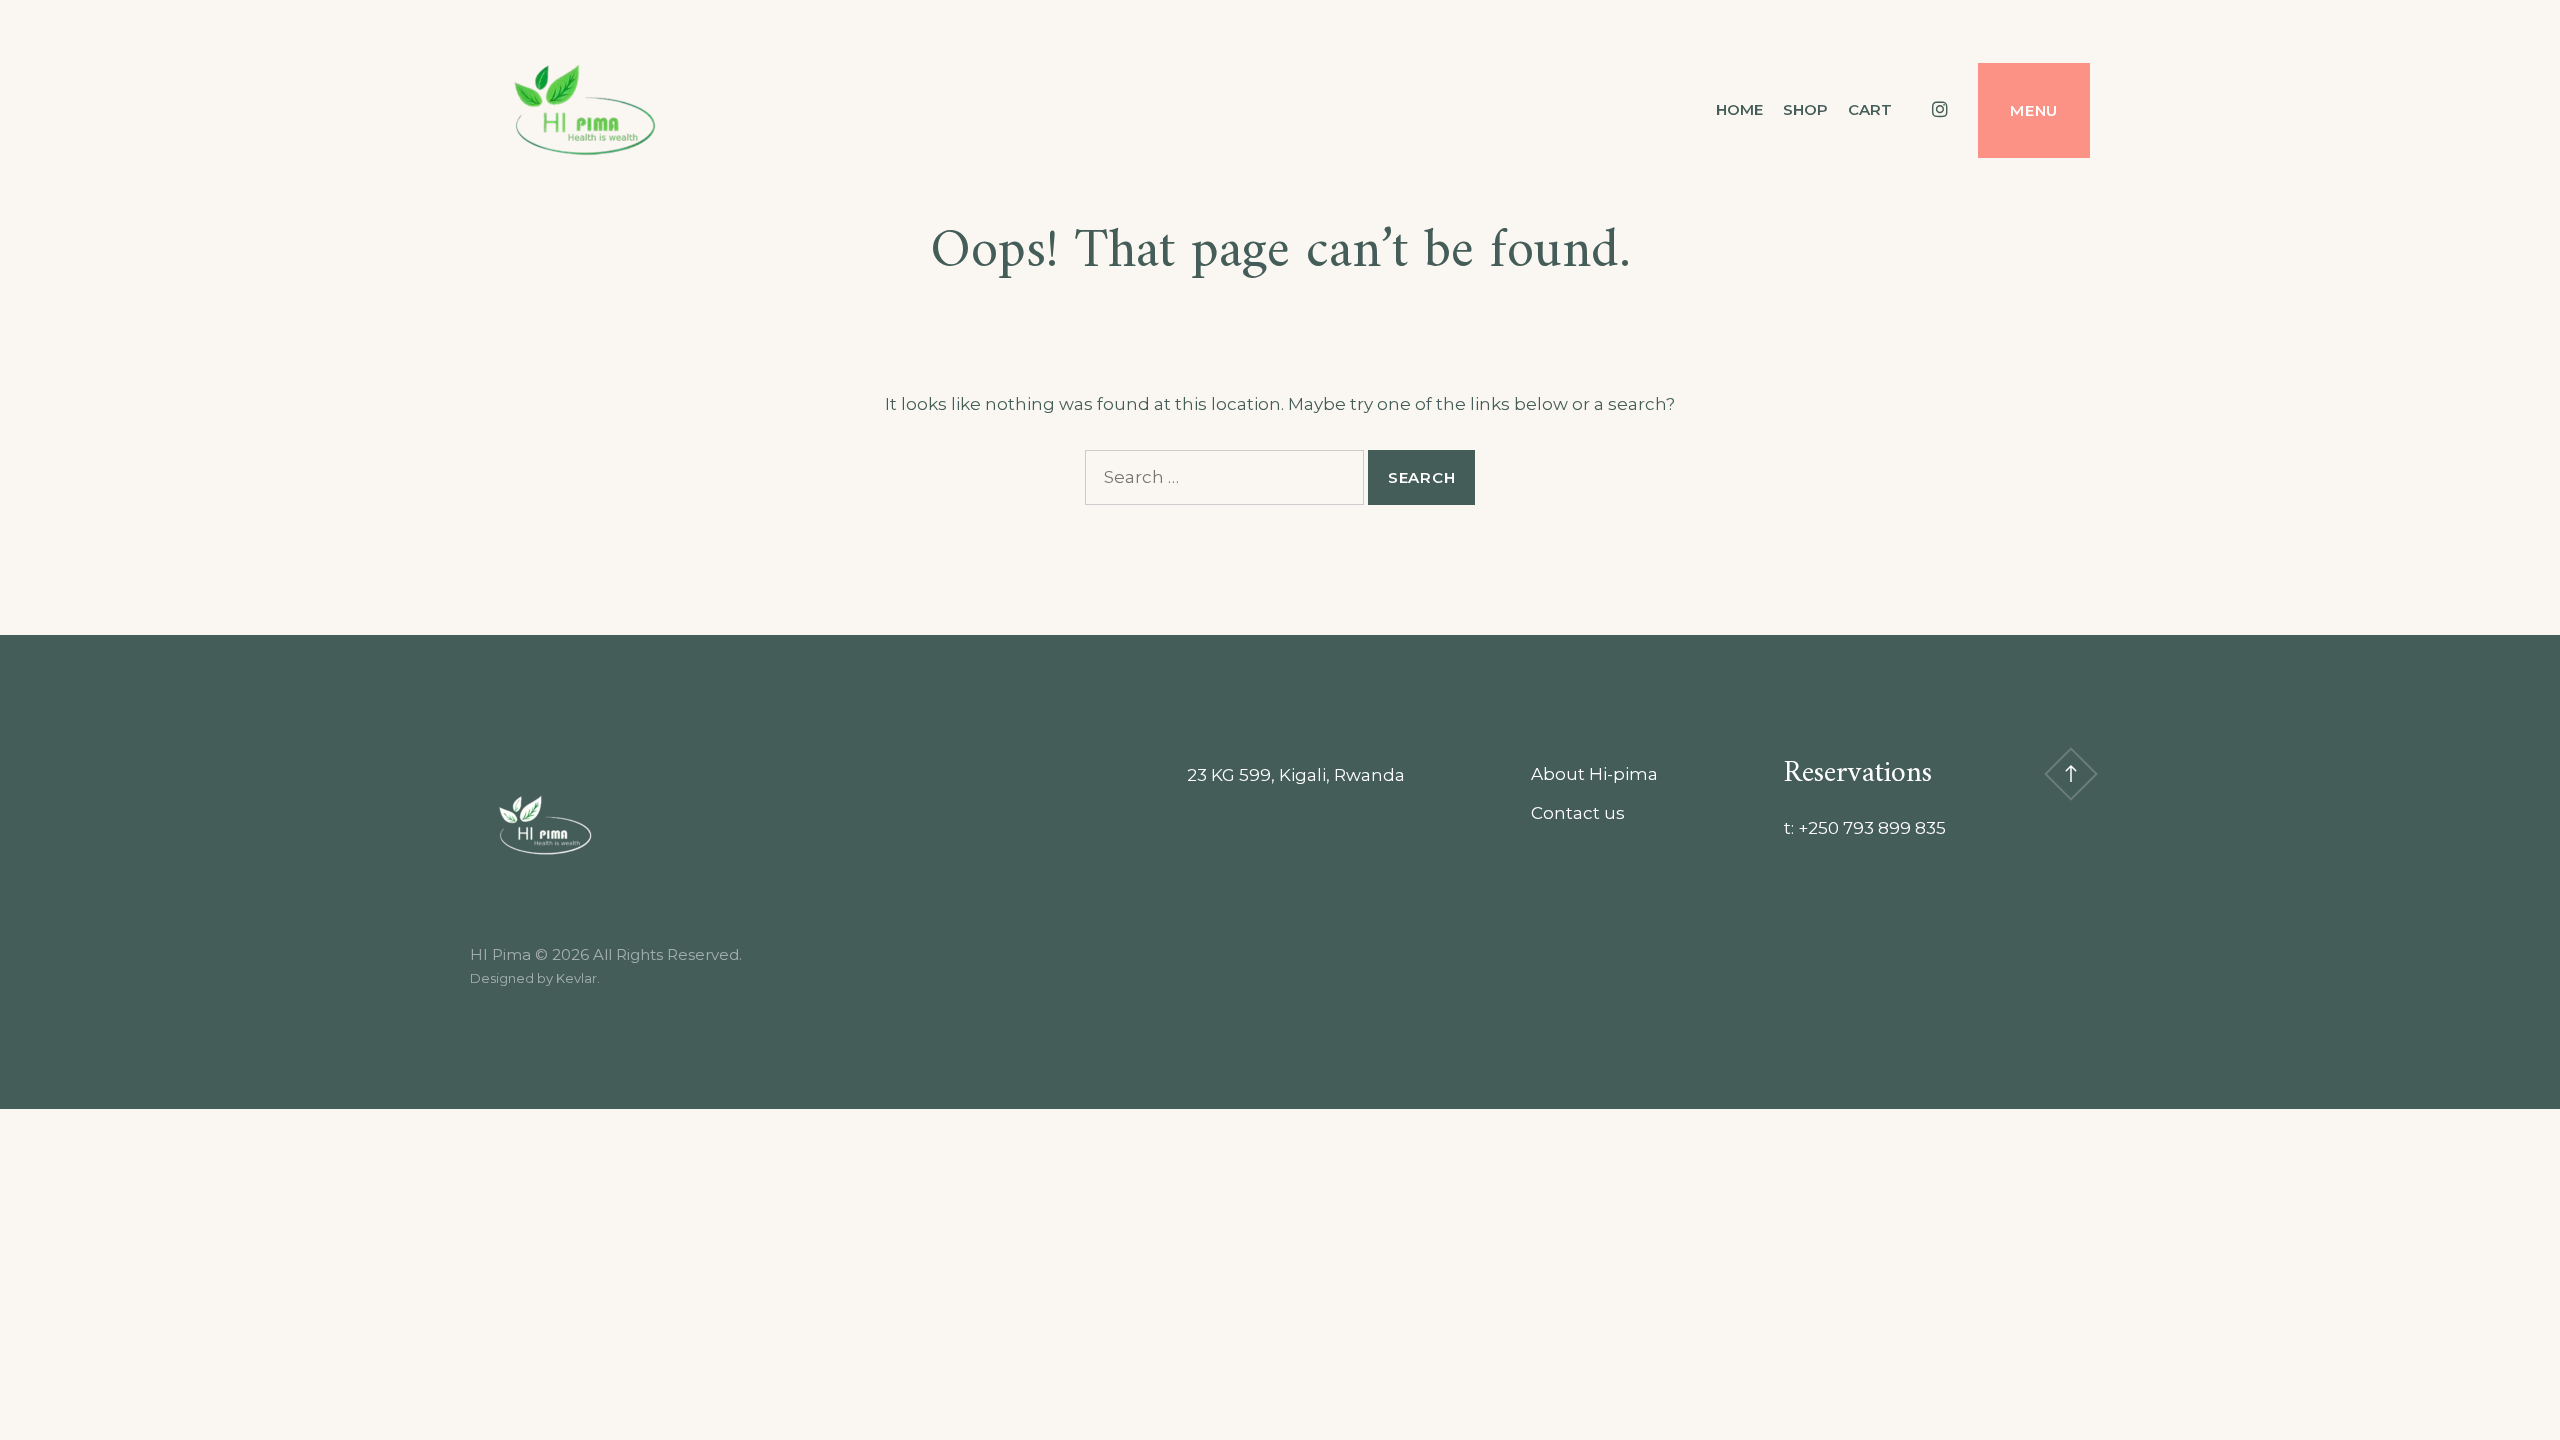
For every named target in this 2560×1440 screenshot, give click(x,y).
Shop (1805, 109)
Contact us (1578, 813)
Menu (2034, 110)
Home (1739, 109)
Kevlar (576, 978)
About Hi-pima (1594, 774)
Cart (1870, 109)
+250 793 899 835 (1872, 828)
